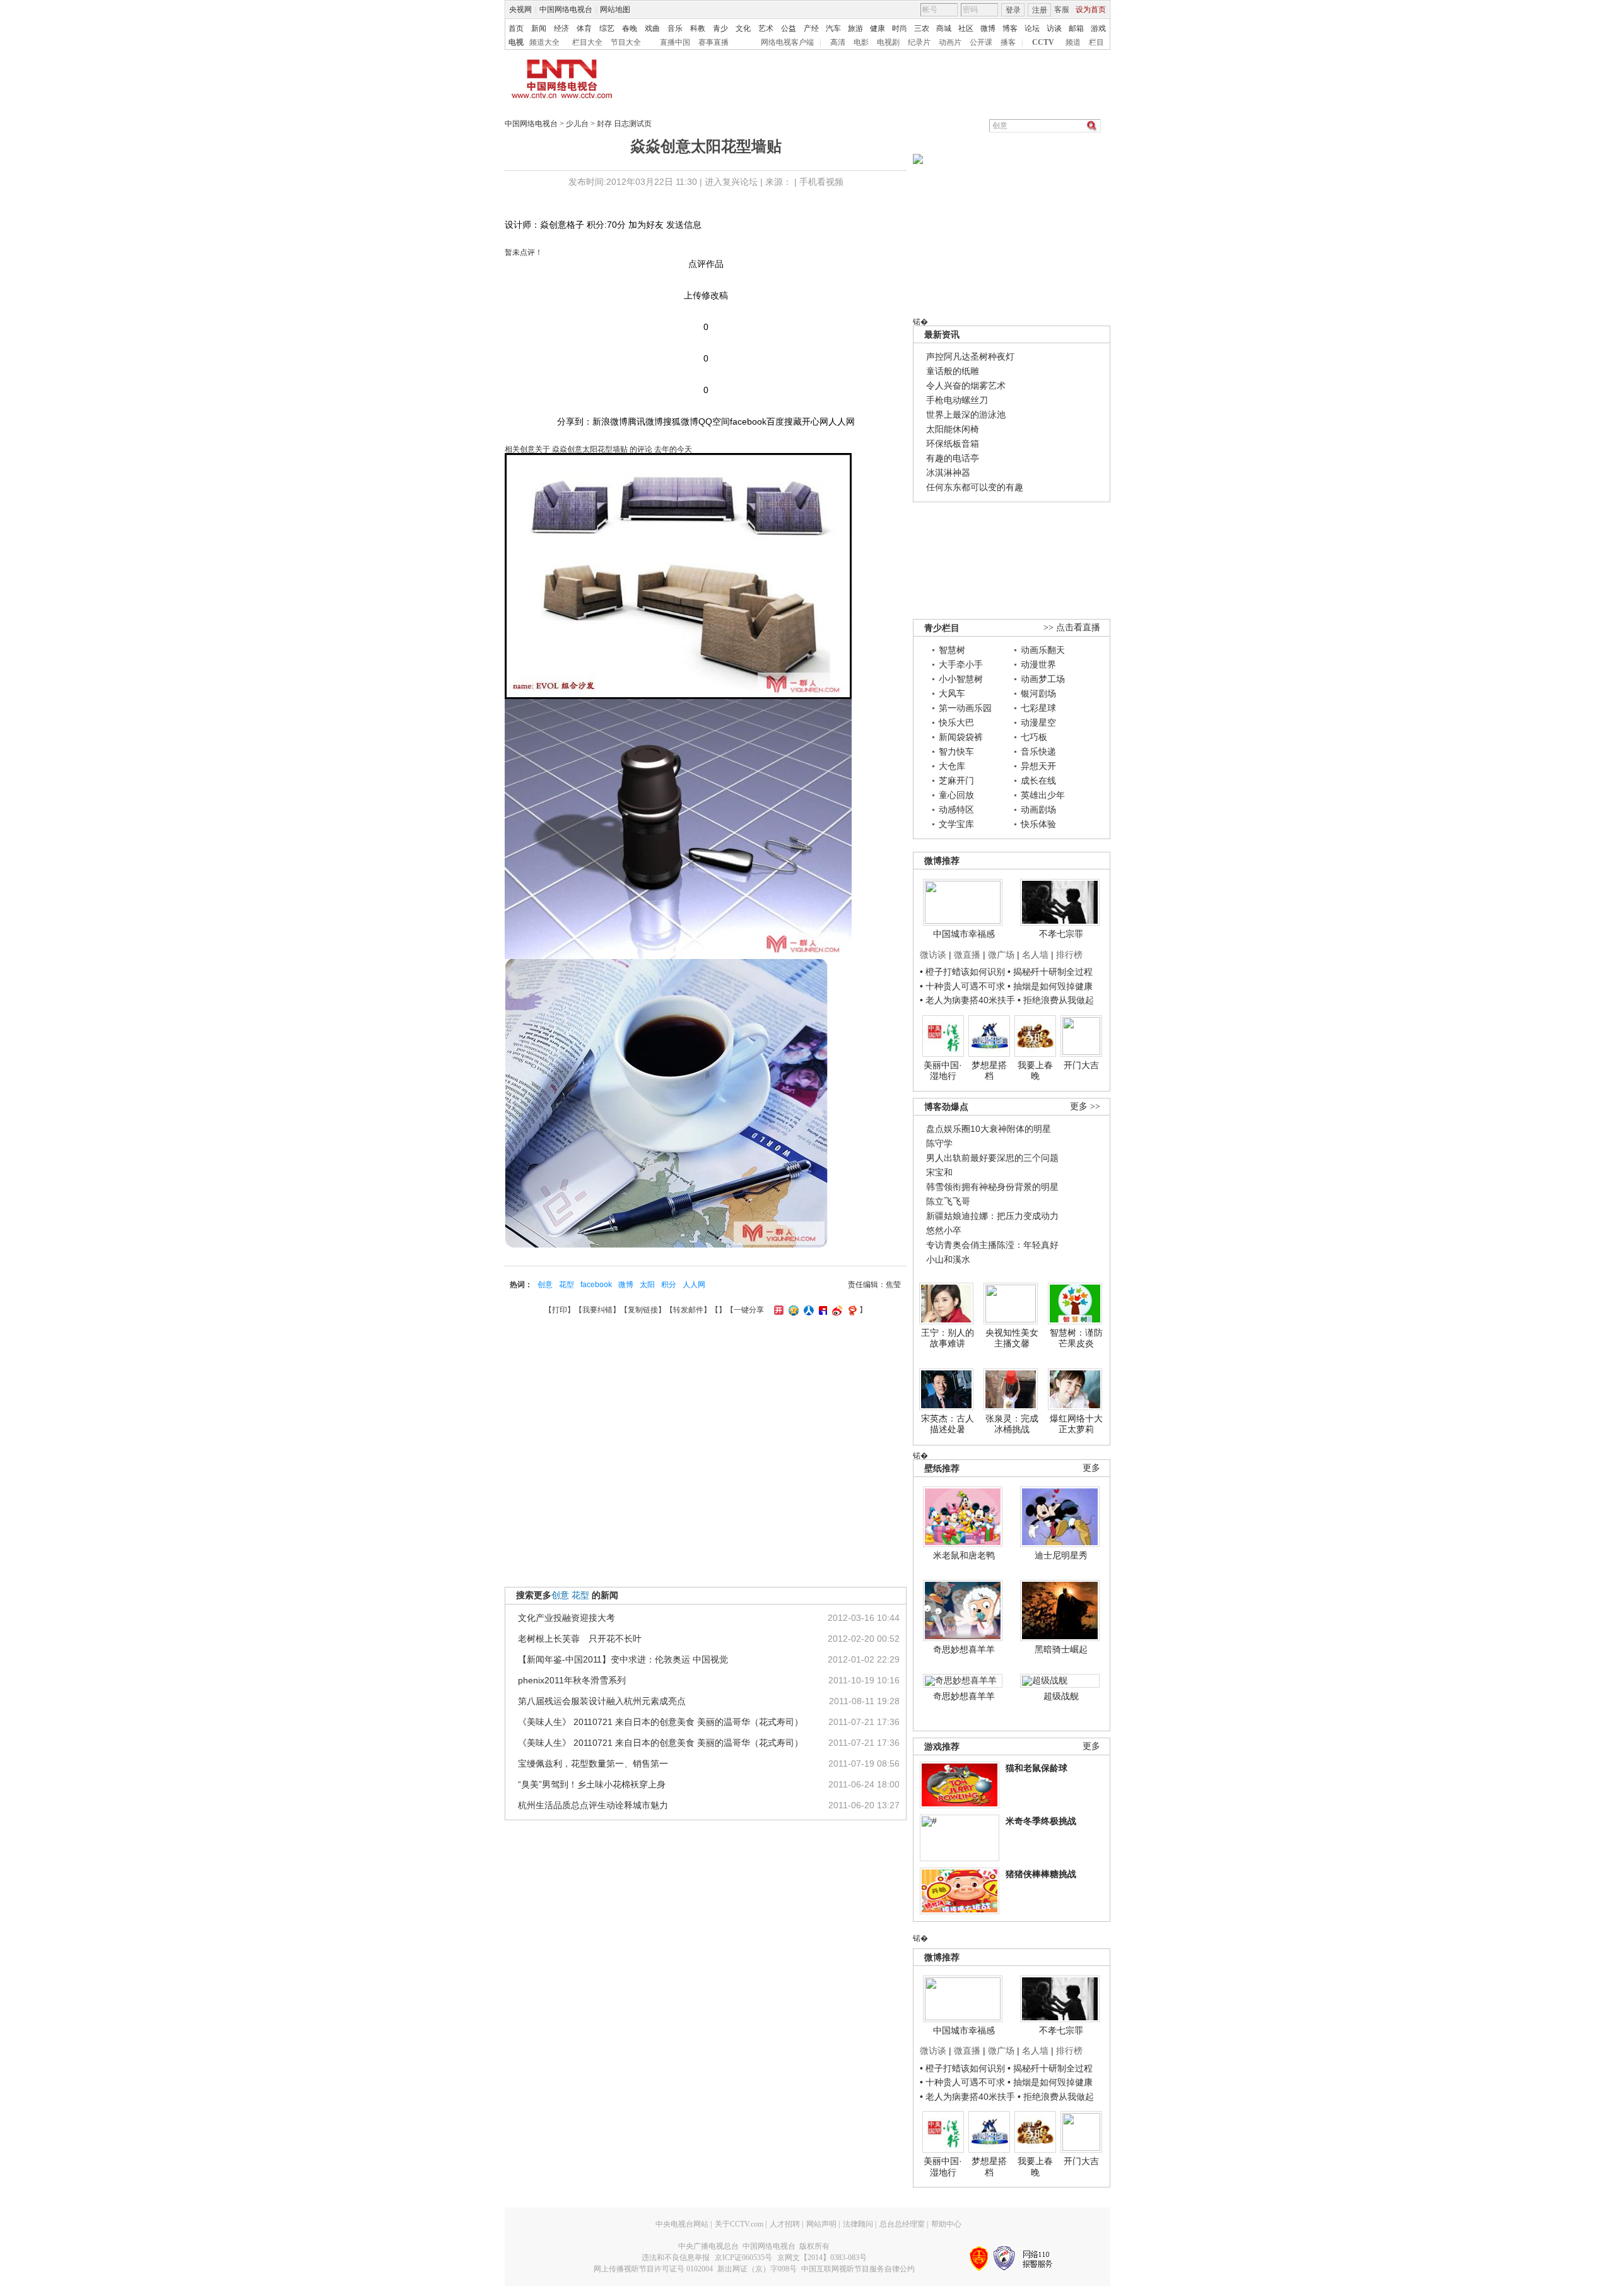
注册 (1040, 10)
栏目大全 (587, 42)
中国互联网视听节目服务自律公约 (858, 2269)
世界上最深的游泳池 (966, 415)
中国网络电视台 (566, 9)
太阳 (647, 1285)
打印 (560, 1310)
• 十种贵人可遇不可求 (964, 986)
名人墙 (1035, 955)
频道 (1073, 42)
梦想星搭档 (989, 1071)
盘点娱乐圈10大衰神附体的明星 (989, 1129)
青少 (720, 28)
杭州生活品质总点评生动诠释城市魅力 (593, 1805)
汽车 (833, 28)
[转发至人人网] (807, 1310)
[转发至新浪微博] (836, 1310)
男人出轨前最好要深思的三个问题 (992, 1158)
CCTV (1043, 42)
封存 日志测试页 (624, 124)
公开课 (981, 42)
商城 (944, 28)
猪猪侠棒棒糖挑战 (1041, 1874)
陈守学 (939, 1143)
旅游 (855, 28)
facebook (596, 1285)
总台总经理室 (902, 2224)
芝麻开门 (956, 780)
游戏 (1098, 28)
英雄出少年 (1043, 795)
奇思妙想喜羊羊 (964, 1649)
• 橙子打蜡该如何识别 (962, 972)
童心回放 (956, 795)
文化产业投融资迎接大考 (567, 1618)
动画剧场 (1038, 809)
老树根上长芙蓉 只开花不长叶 (580, 1639)
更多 (1091, 1468)
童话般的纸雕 (953, 371)
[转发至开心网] (777, 1310)
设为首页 (1091, 9)
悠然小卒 (944, 1230)
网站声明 (821, 2224)
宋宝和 (939, 1172)
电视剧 (888, 42)
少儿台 (577, 124)
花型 (567, 1285)
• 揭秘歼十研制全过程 (1050, 972)
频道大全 (544, 42)
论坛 (1032, 28)
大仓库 (952, 766)
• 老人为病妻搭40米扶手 (967, 1000)
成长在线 (1038, 780)
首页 (516, 28)
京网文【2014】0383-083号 (822, 2258)
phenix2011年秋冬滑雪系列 (572, 1680)
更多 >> (1085, 1106)
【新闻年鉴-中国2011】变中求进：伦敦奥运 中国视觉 (623, 1659)
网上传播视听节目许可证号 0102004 (653, 2269)
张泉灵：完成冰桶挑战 (1012, 1424)
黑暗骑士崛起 (1061, 1649)
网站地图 (615, 9)
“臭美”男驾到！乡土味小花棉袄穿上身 (592, 1784)
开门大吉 (1081, 1065)
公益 (789, 28)
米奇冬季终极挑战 (1041, 1821)
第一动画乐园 (965, 708)
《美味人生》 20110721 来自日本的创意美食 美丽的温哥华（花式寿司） (661, 1722)
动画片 (950, 42)
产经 (811, 28)
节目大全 (626, 42)
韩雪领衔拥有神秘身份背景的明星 (992, 1187)
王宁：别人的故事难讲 (948, 1338)
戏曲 (652, 28)
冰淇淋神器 (948, 473)
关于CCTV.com (739, 2224)
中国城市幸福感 (964, 934)
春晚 (630, 28)
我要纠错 (597, 1310)
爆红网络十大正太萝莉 (1076, 1424)
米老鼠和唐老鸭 (964, 1555)
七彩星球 (1038, 708)
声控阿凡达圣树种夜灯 (970, 356)
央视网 (520, 9)
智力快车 (956, 751)
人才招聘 (785, 2224)
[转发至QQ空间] (792, 1310)
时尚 (900, 28)
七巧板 (1034, 737)
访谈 (1054, 28)
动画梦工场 (1043, 679)
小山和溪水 (948, 1259)
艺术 (766, 28)
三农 (922, 28)
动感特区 (956, 809)
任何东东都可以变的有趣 (975, 487)
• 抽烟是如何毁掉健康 (1050, 986)
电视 (516, 42)
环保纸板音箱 (953, 444)
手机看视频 (821, 182)
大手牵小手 (961, 664)
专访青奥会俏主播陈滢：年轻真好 (992, 1245)
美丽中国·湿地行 (943, 1071)
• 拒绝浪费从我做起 (1056, 1000)
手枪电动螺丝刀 (957, 400)
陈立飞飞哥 (948, 1201)
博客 (1010, 28)
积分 (669, 1285)
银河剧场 (1038, 693)
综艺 (607, 28)
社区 (966, 28)
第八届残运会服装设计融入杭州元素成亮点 (602, 1701)
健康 (878, 28)
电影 (861, 42)
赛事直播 (714, 42)
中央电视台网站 (682, 2224)
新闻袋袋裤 (961, 737)
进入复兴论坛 (731, 182)
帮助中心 (946, 2224)
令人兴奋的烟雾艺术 (966, 386)
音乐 (675, 28)
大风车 (952, 693)
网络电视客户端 (787, 42)
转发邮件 (688, 1310)
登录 (1013, 10)
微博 (988, 28)
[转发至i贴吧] (821, 1310)
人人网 (694, 1285)
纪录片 (919, 42)
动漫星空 (1038, 722)
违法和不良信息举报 (676, 2258)
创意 (545, 1285)
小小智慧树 (961, 679)
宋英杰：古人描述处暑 (948, 1424)
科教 (698, 28)
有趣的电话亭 (953, 458)
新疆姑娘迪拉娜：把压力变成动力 (992, 1216)
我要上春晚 (1035, 1071)
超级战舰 (1061, 1696)
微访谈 (933, 955)
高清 (838, 42)
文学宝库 (956, 824)
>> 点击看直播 (1072, 627)
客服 (1062, 9)
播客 (1008, 42)
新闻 (539, 28)
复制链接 (643, 1310)
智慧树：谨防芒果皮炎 (1076, 1338)
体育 (584, 28)
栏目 (1096, 42)
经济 (561, 28)
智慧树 (952, 650)
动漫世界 (1038, 664)
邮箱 (1076, 28)
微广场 (1001, 955)
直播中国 (675, 42)
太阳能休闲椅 (953, 429)
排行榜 (1069, 955)
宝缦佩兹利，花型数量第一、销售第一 (593, 1763)
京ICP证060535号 (743, 2258)
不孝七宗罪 (1061, 934)
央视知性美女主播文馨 (1012, 1338)
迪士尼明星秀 (1061, 1555)
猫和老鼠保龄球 (1037, 1768)
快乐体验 (1038, 824)
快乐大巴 (956, 722)
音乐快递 (1038, 751)
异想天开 (1038, 766)
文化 (743, 28)
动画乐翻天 (1043, 650)
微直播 (967, 955)
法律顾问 (858, 2224)
